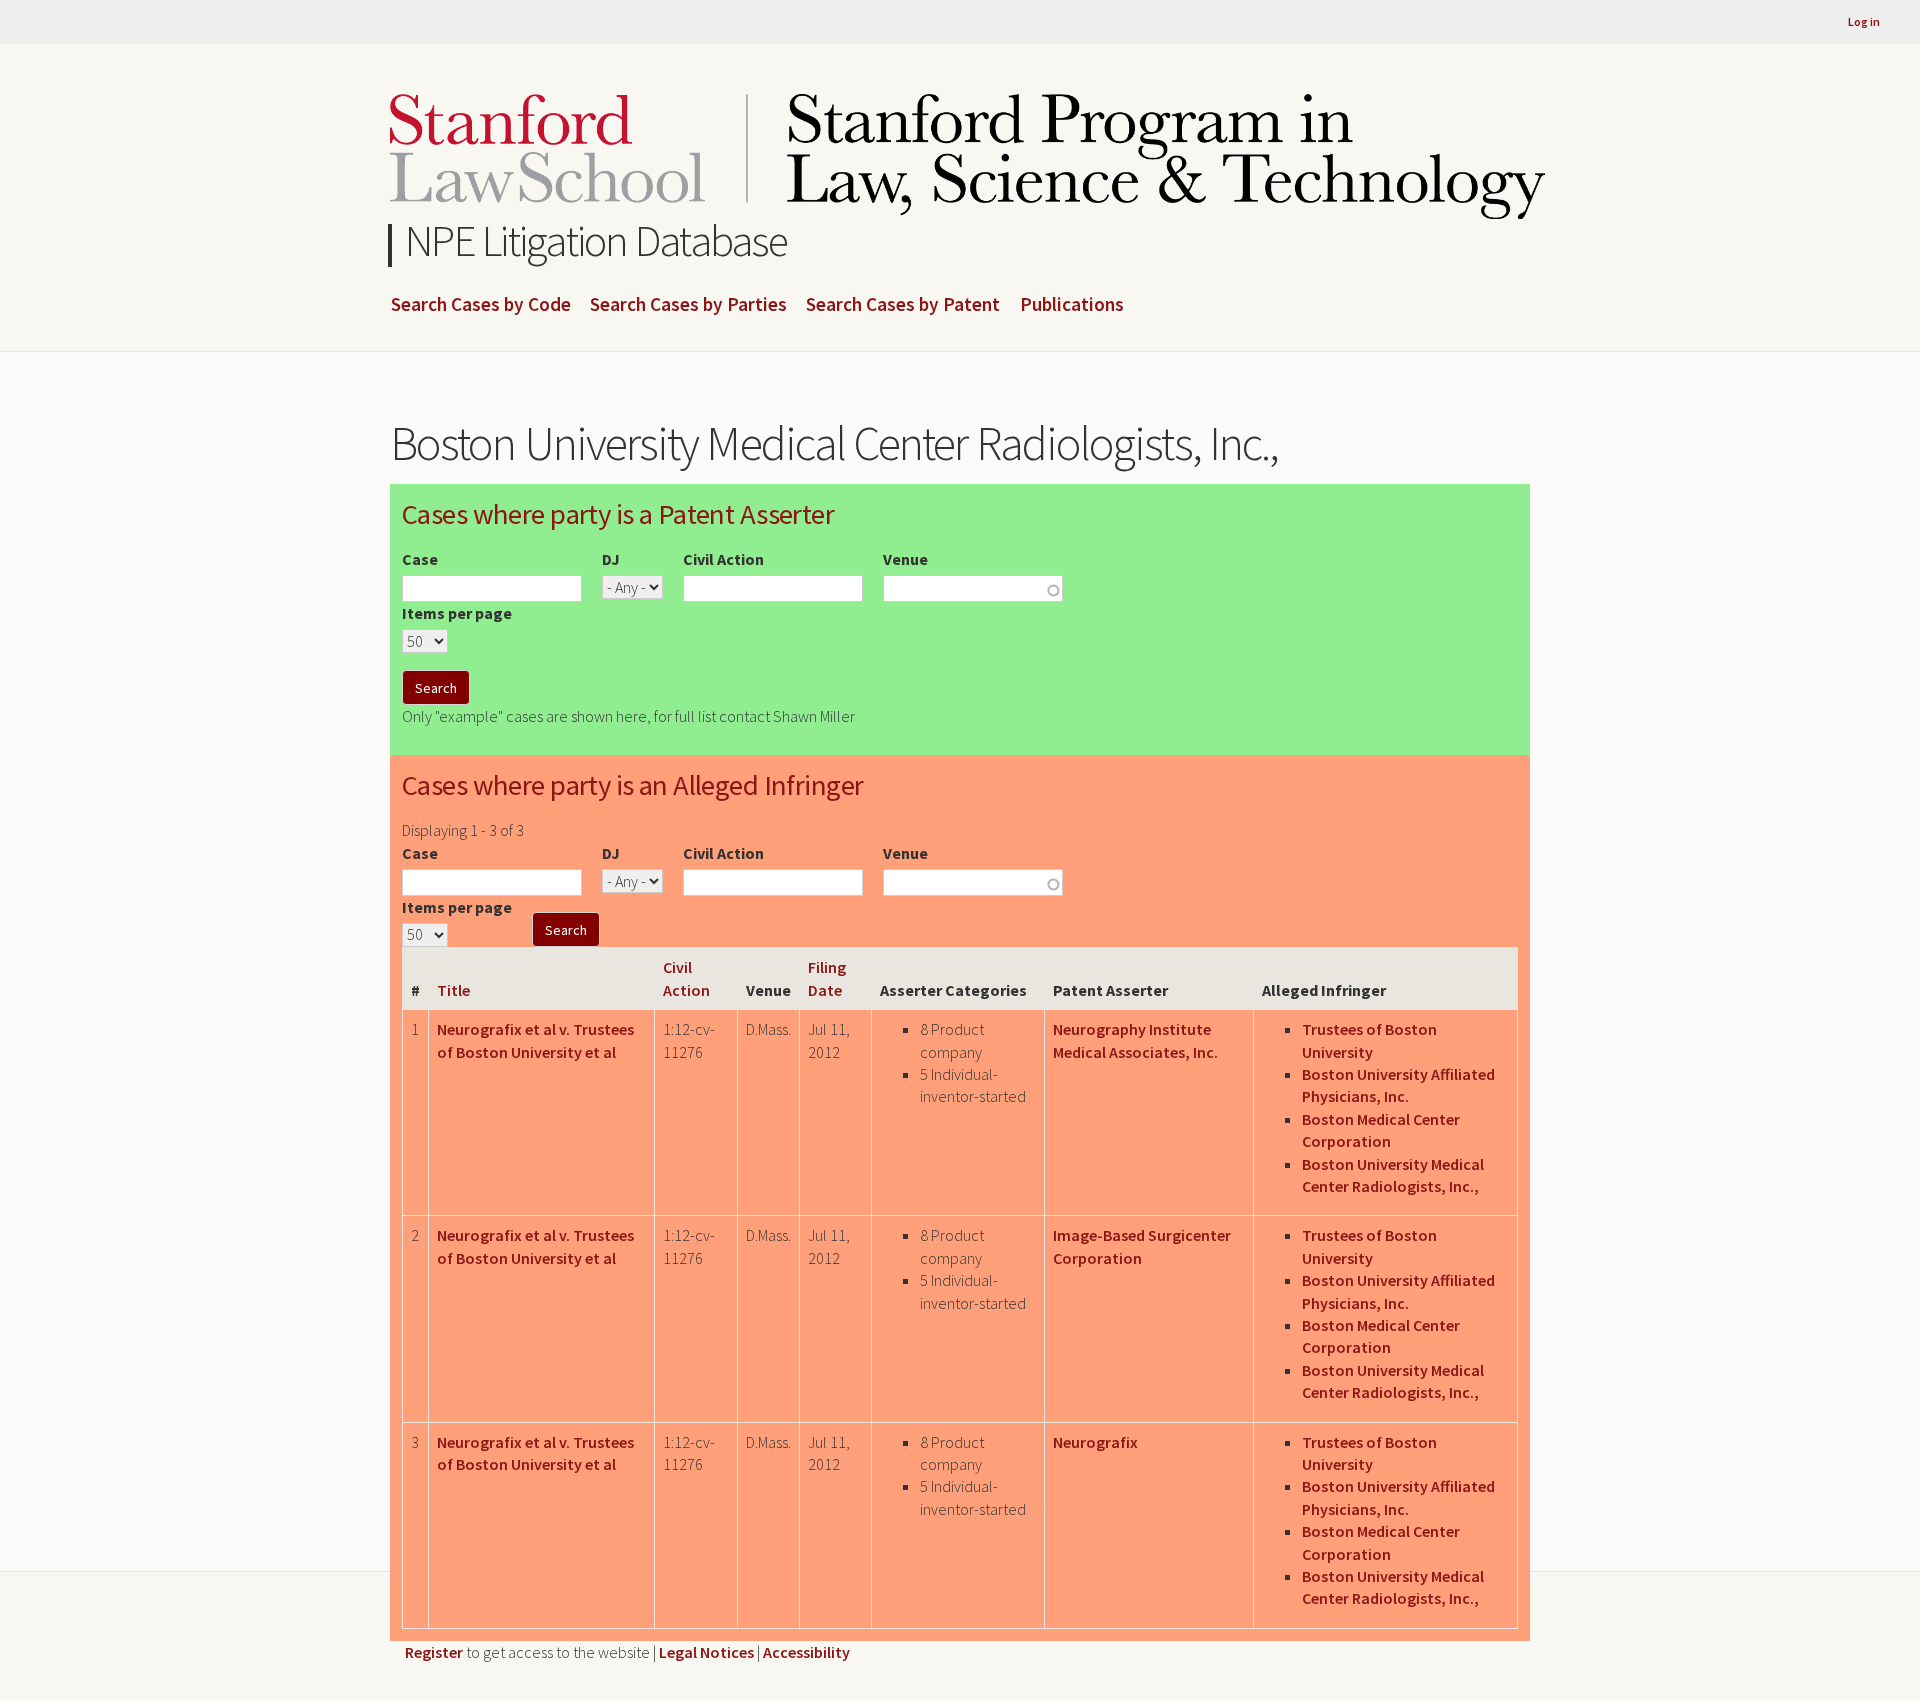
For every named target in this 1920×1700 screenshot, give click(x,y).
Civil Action (723, 559)
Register (434, 1652)
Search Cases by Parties (688, 305)
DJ (611, 559)
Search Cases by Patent (903, 305)
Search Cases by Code (481, 305)
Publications (1072, 305)
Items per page (457, 613)
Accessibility (806, 1652)
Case (420, 559)
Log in (1864, 21)
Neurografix (1095, 1442)
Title (453, 990)
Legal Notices (706, 1652)
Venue (905, 559)
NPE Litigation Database (596, 240)
